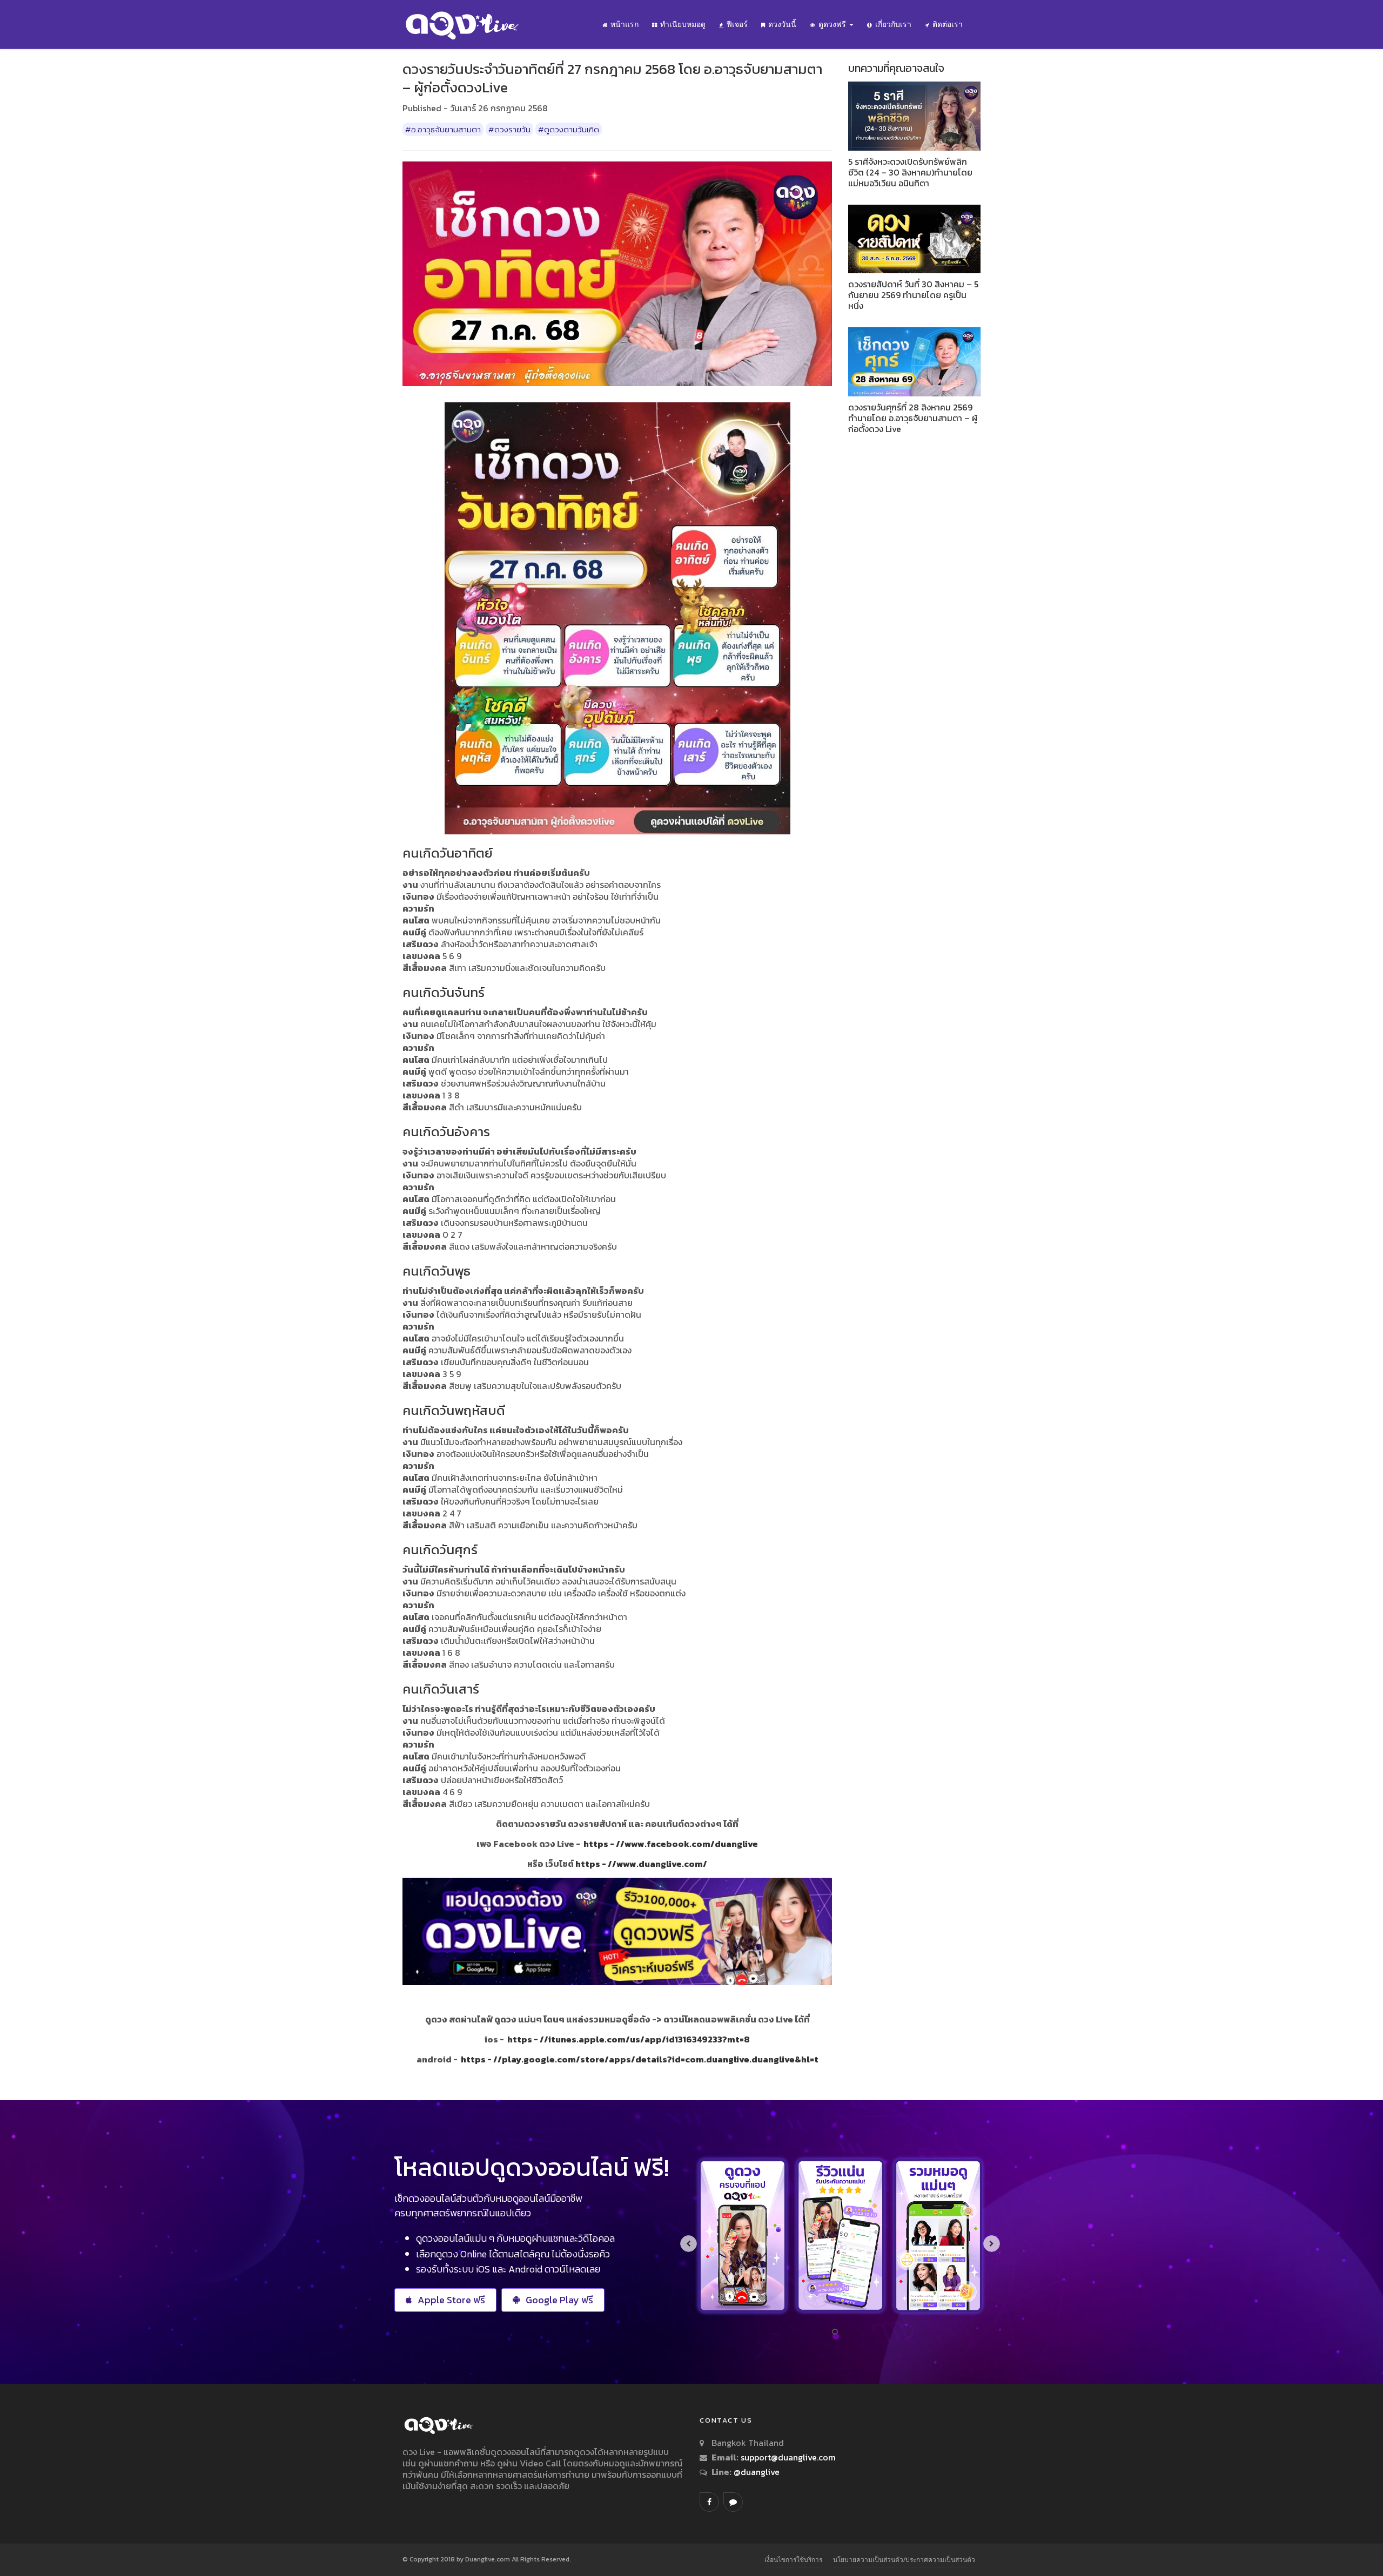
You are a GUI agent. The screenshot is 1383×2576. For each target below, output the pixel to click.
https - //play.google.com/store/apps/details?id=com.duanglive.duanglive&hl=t (640, 2059)
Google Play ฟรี (559, 2300)
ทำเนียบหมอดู (683, 24)
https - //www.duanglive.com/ (641, 1864)
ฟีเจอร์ (737, 24)
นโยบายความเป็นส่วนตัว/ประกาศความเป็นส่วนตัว (904, 2560)
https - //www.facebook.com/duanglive (671, 1844)
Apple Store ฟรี (451, 2300)
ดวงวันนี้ (782, 24)
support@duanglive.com (788, 2457)
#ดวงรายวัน (509, 129)
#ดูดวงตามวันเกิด (569, 129)
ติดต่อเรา (948, 24)
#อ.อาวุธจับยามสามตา (443, 129)
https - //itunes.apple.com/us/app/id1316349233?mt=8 (629, 2039)
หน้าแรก (625, 24)
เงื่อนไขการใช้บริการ (793, 2560)
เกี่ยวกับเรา (893, 24)
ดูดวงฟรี (833, 24)
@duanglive (756, 2472)
